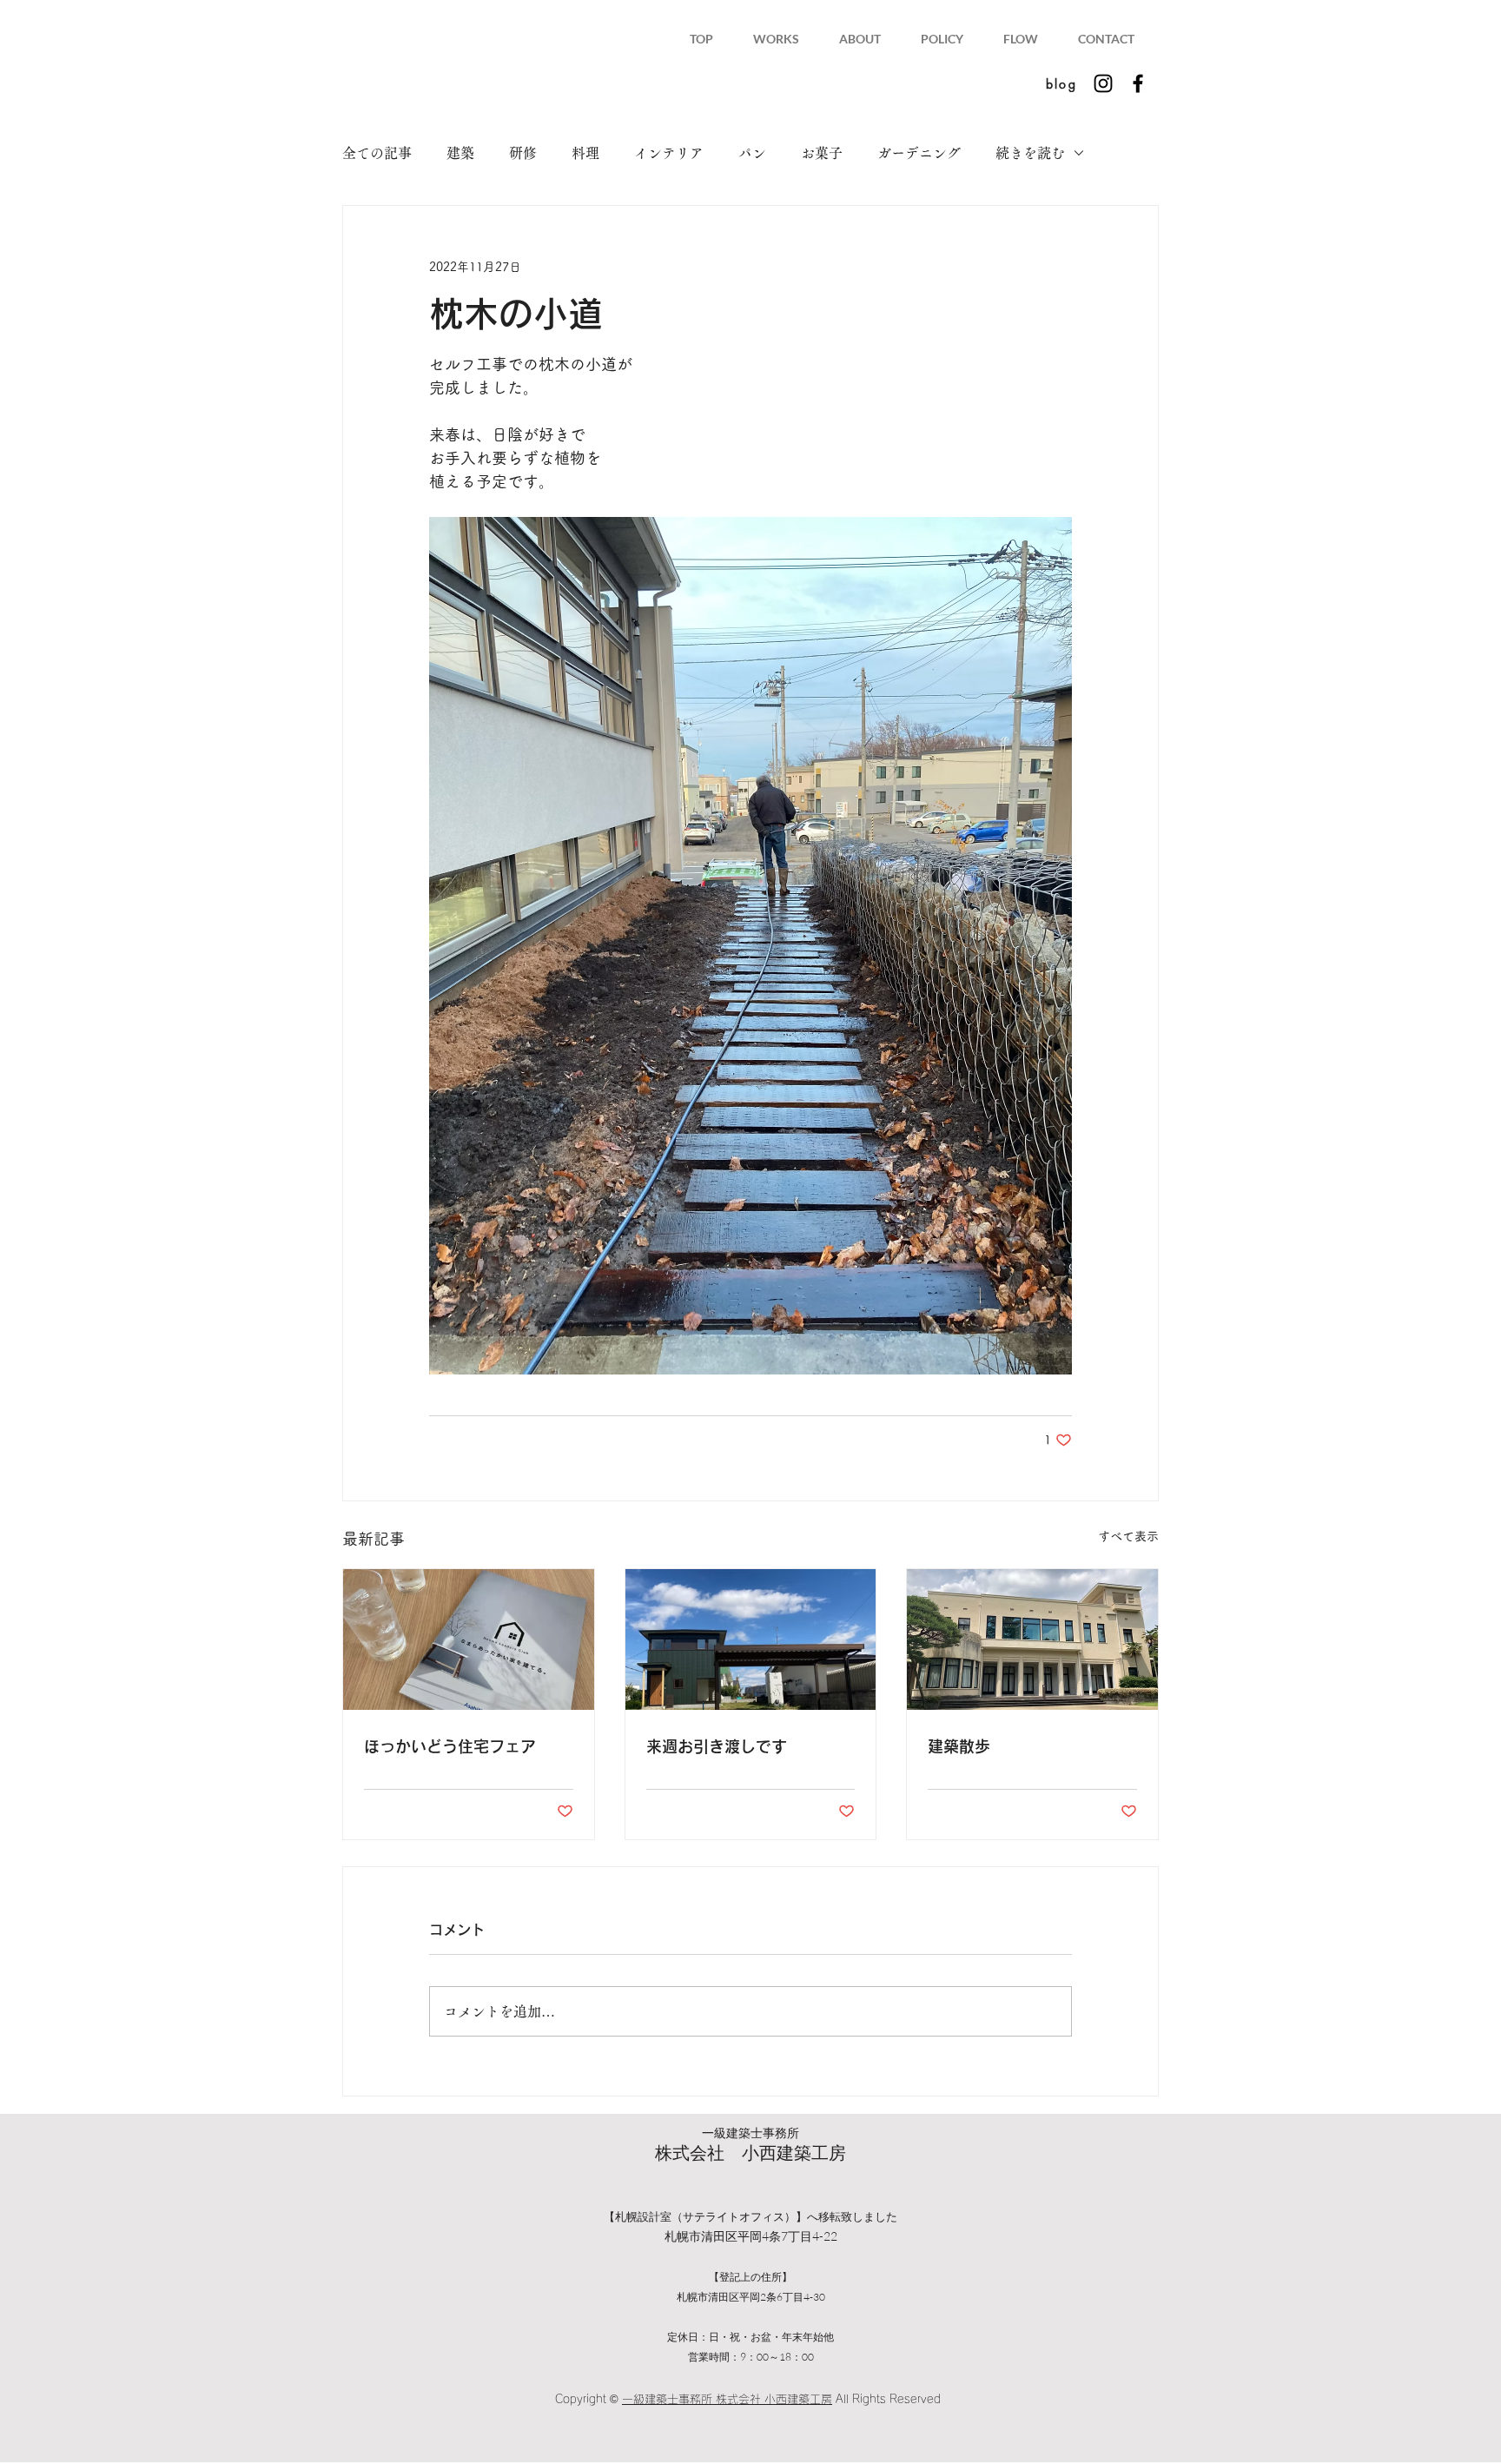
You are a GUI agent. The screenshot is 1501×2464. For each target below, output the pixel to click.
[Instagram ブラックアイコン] (1103, 83)
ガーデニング (919, 153)
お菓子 (822, 153)
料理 (585, 153)
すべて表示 (1128, 1536)
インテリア (669, 153)
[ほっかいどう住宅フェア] (469, 1639)
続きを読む (1030, 153)
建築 (460, 153)
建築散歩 (959, 1746)
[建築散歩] (1032, 1639)
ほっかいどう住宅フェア (450, 1746)
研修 (523, 153)
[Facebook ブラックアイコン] (1138, 83)
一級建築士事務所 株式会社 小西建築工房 (727, 2399)
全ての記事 (377, 153)
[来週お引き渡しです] (751, 1639)
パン (752, 153)
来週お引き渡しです (717, 1746)
